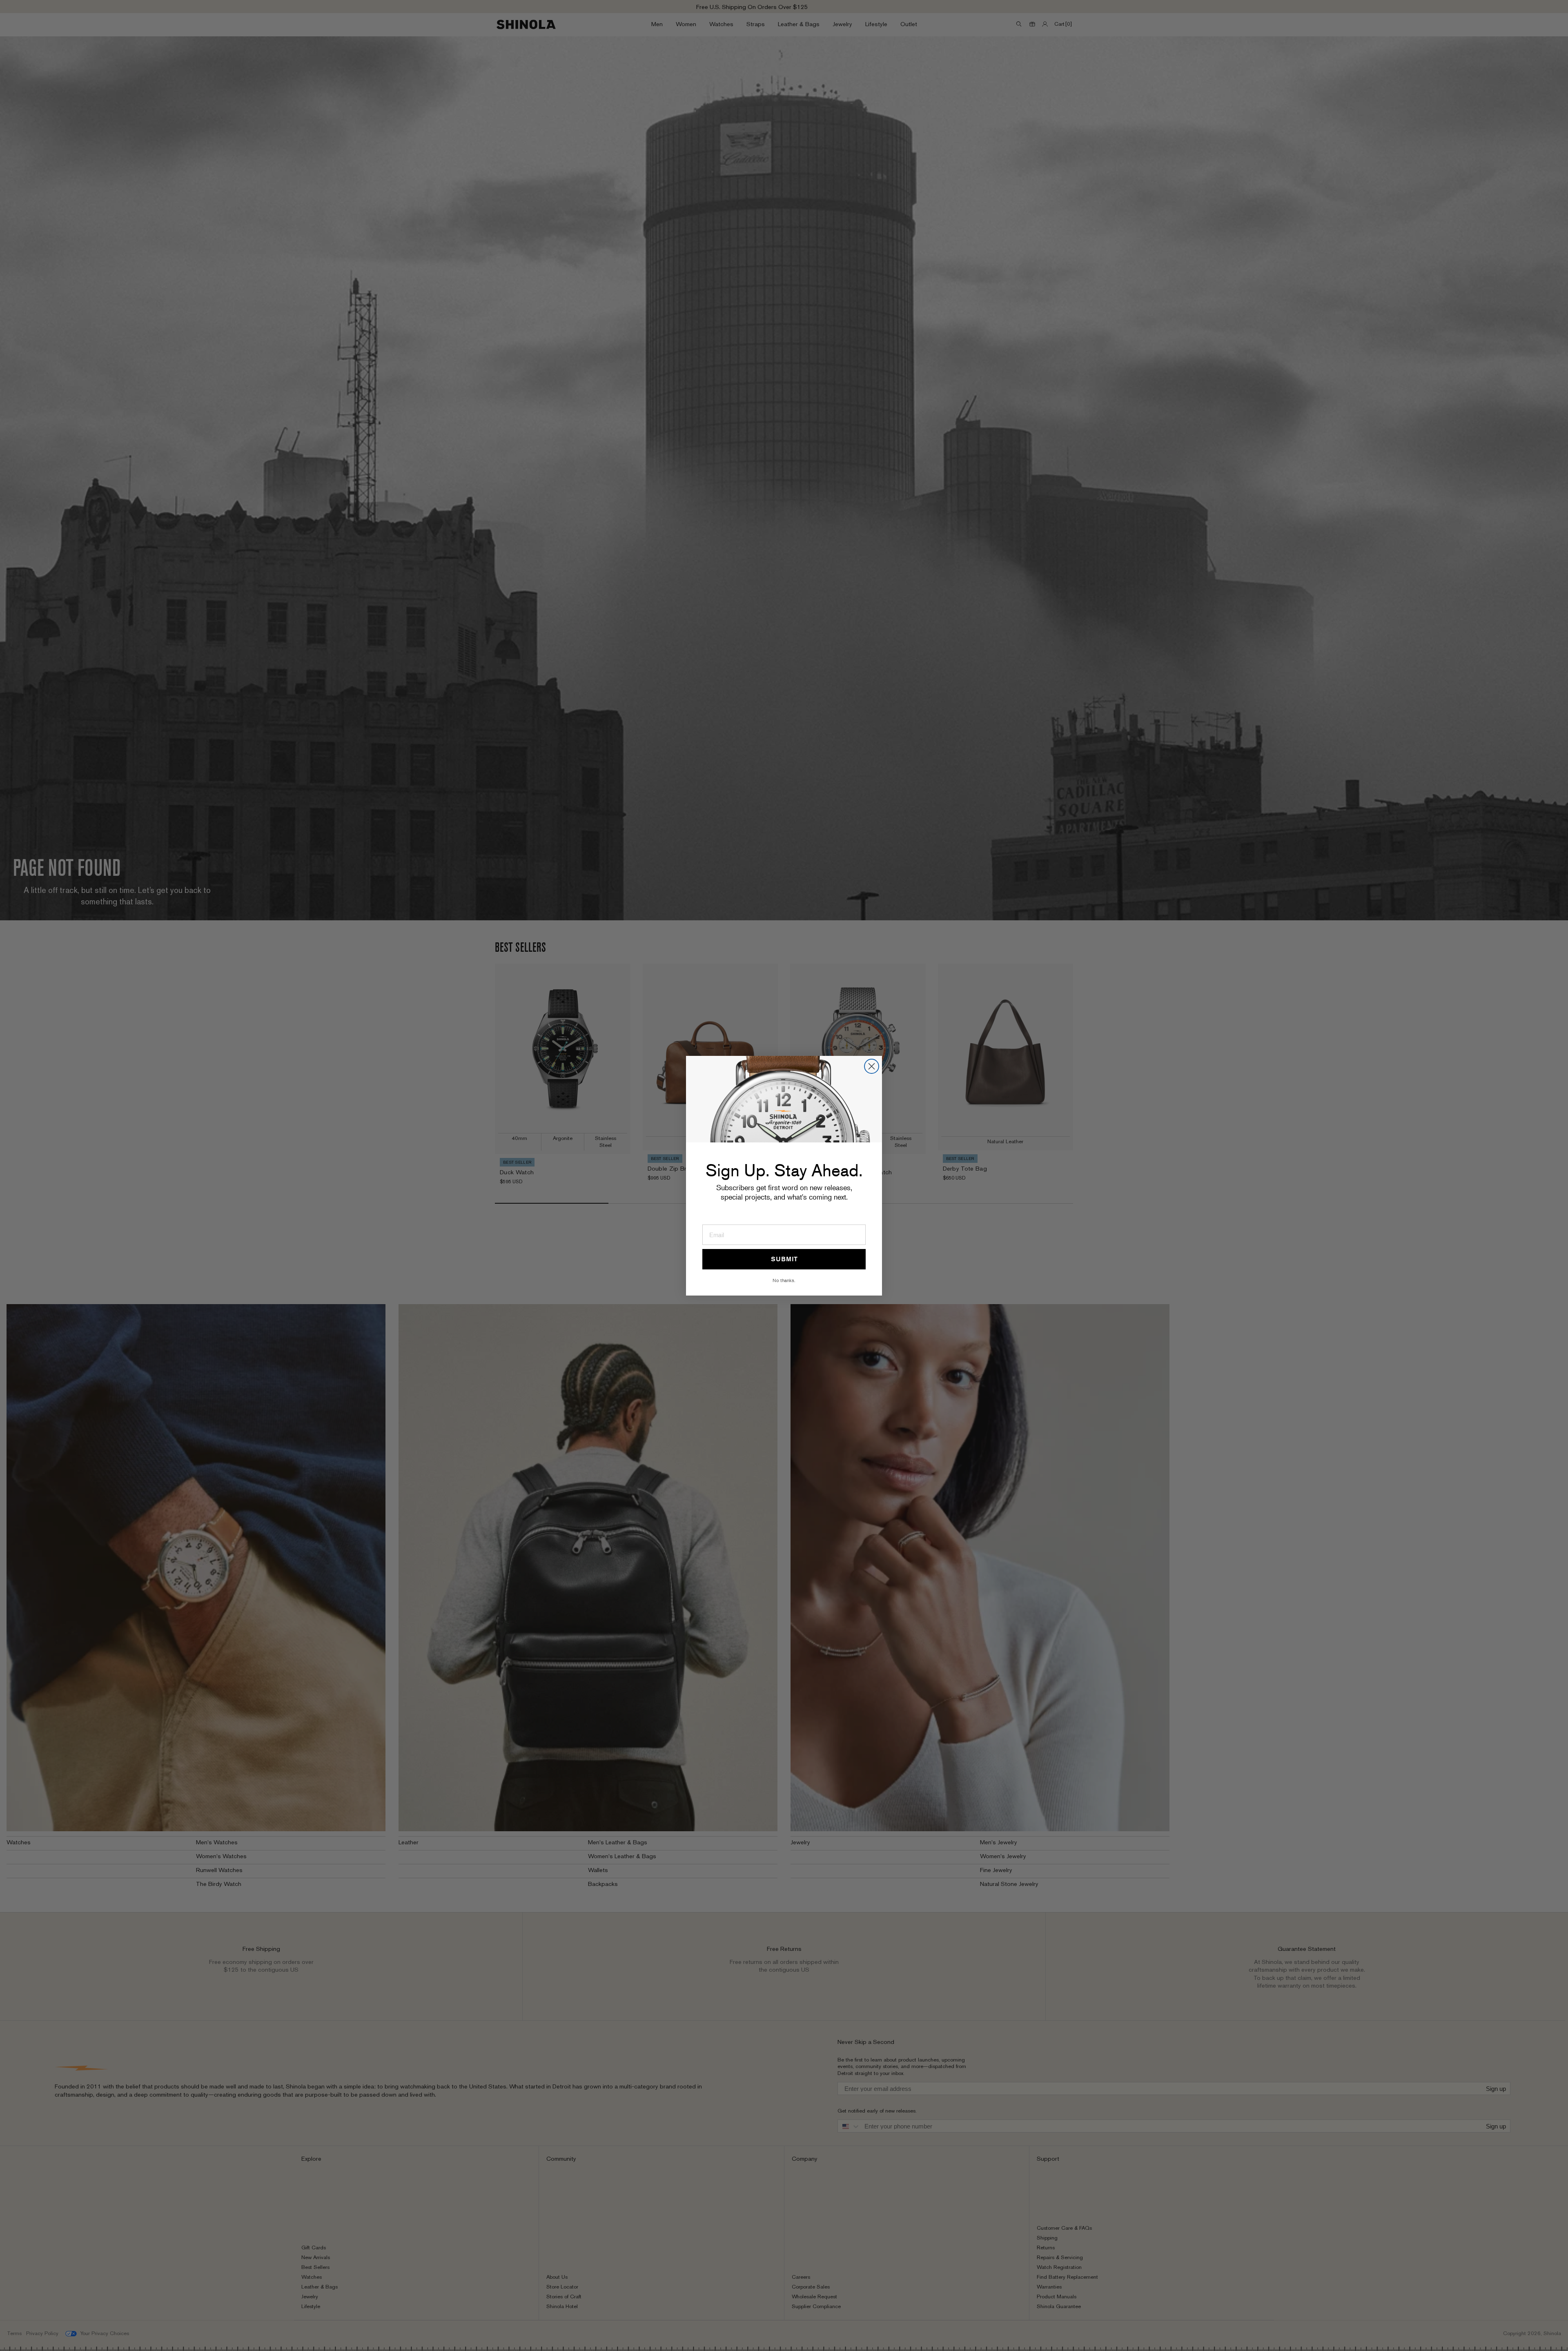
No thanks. (784, 1280)
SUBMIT (784, 1259)
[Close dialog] (872, 1066)
